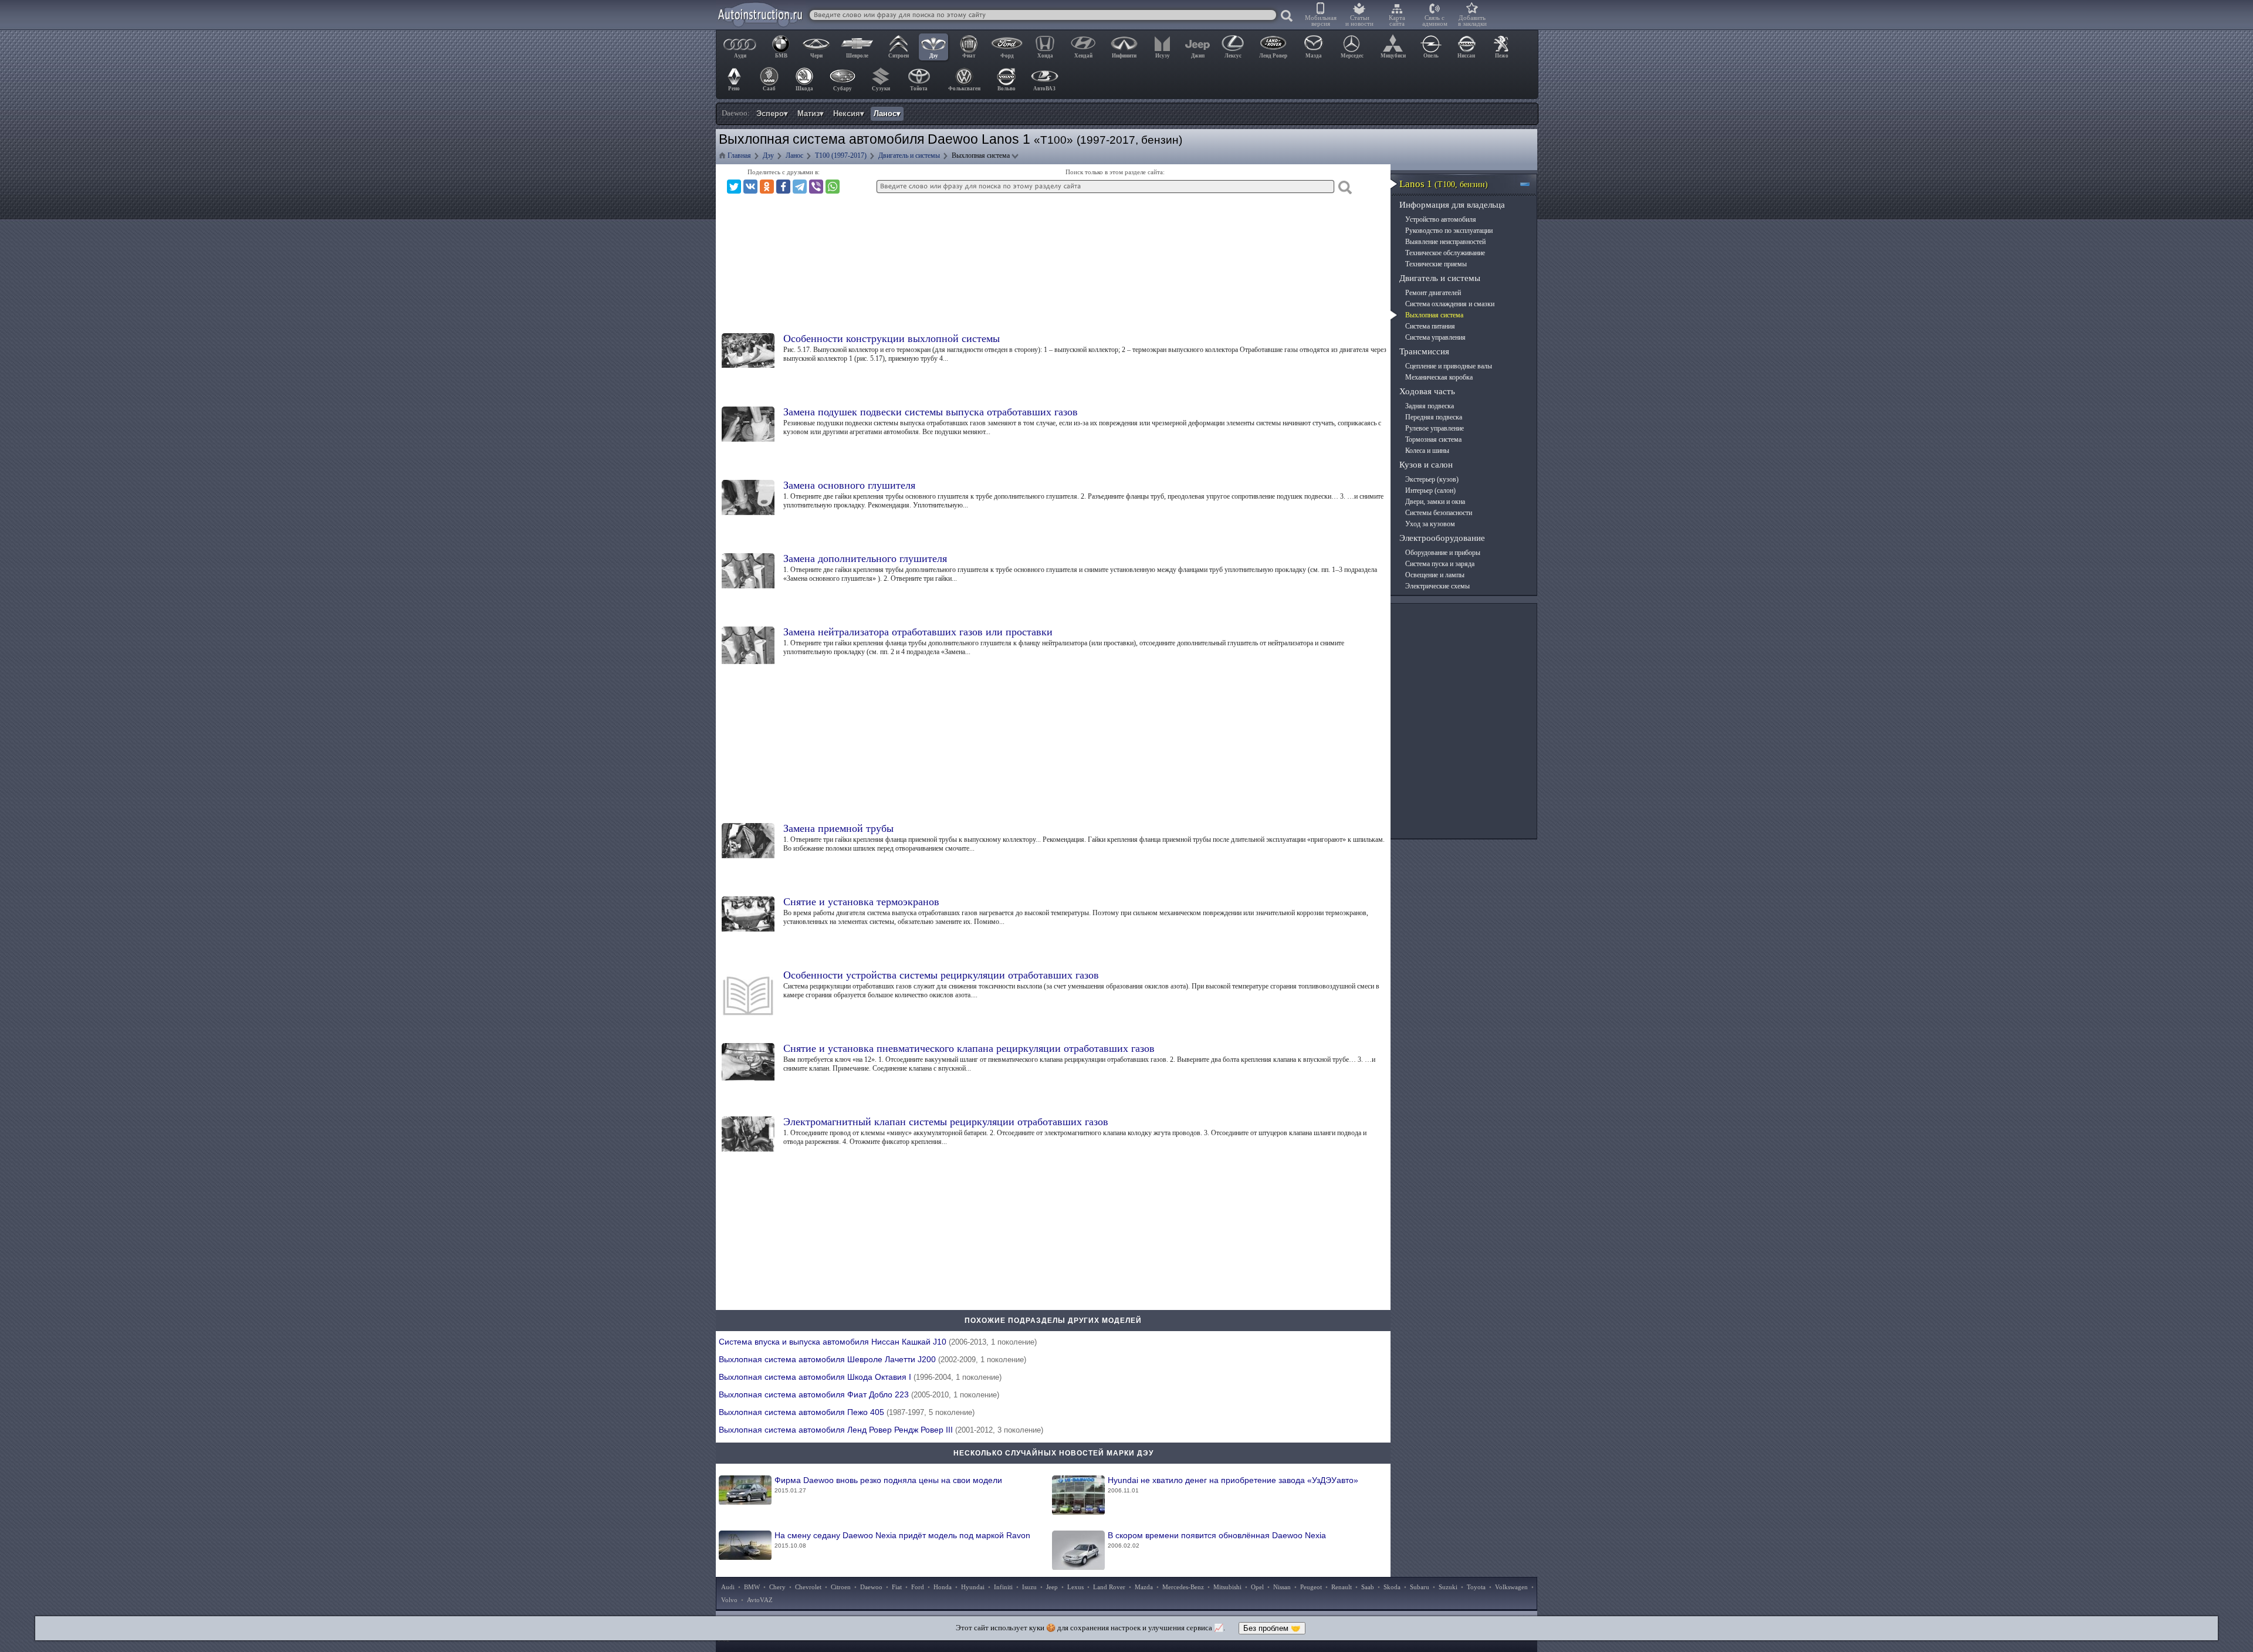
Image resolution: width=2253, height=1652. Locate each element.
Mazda (1144, 1587)
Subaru (1420, 1587)
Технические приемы (1436, 264)
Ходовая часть (1427, 391)
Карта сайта (1397, 21)
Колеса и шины (1427, 451)
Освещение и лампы (1435, 575)
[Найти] (1287, 16)
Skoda (1392, 1587)
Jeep (1052, 1587)
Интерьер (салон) (1430, 490)
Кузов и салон (1426, 465)
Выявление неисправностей (1445, 242)
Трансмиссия (1424, 351)
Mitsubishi (1227, 1587)
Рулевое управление (1435, 428)
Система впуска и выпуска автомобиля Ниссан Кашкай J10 (878, 1342)
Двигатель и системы (1440, 278)
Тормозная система (1433, 439)
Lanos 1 (1444, 184)
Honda (943, 1587)
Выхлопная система (1434, 315)
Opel (1257, 1587)
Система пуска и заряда (1440, 564)
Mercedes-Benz (1183, 1587)
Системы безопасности (1439, 513)
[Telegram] (800, 187)
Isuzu (1029, 1587)
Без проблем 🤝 (1272, 1628)
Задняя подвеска (1430, 406)
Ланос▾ (887, 114)
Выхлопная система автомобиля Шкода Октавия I (860, 1377)
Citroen (841, 1587)
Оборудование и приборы (1443, 553)
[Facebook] (783, 187)
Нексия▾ (849, 114)
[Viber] (816, 187)
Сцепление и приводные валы (1449, 366)
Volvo (729, 1600)
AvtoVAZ (760, 1600)
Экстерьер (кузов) (1432, 479)
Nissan (1282, 1587)
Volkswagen (1511, 1587)
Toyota (1476, 1587)
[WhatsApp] (833, 187)
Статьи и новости (1359, 21)
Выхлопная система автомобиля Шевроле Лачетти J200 (872, 1359)
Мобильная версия (1321, 21)
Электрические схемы (1437, 586)
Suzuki (1448, 1587)
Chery (777, 1587)
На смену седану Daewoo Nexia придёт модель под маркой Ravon (902, 1540)
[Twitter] (734, 187)
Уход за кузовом (1430, 524)
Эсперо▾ (772, 114)
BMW (752, 1587)
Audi (728, 1587)
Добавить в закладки (1472, 21)
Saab (1368, 1587)
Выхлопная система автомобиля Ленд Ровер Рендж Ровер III (881, 1430)
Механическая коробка (1439, 377)
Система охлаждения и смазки (1450, 304)
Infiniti (1003, 1587)
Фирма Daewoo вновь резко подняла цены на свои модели (888, 1485)
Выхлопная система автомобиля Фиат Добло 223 (859, 1394)
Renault (1342, 1587)
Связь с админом (1435, 21)
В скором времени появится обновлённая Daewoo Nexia (1217, 1540)
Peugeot (1311, 1587)
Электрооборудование (1442, 538)
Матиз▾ (811, 114)
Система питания (1430, 326)
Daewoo (871, 1587)
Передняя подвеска (1434, 417)
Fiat (897, 1587)
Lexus (1075, 1587)
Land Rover (1109, 1587)
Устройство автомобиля (1441, 219)
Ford (918, 1587)
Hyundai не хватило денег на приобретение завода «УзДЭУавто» (1233, 1485)
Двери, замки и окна (1435, 502)
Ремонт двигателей (1433, 293)
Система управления (1435, 337)
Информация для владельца (1452, 205)
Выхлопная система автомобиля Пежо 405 (847, 1412)
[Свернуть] (1530, 184)
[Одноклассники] (767, 187)
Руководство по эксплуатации (1449, 231)
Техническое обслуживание (1445, 253)
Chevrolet (808, 1587)
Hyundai (973, 1587)
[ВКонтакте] (750, 187)
